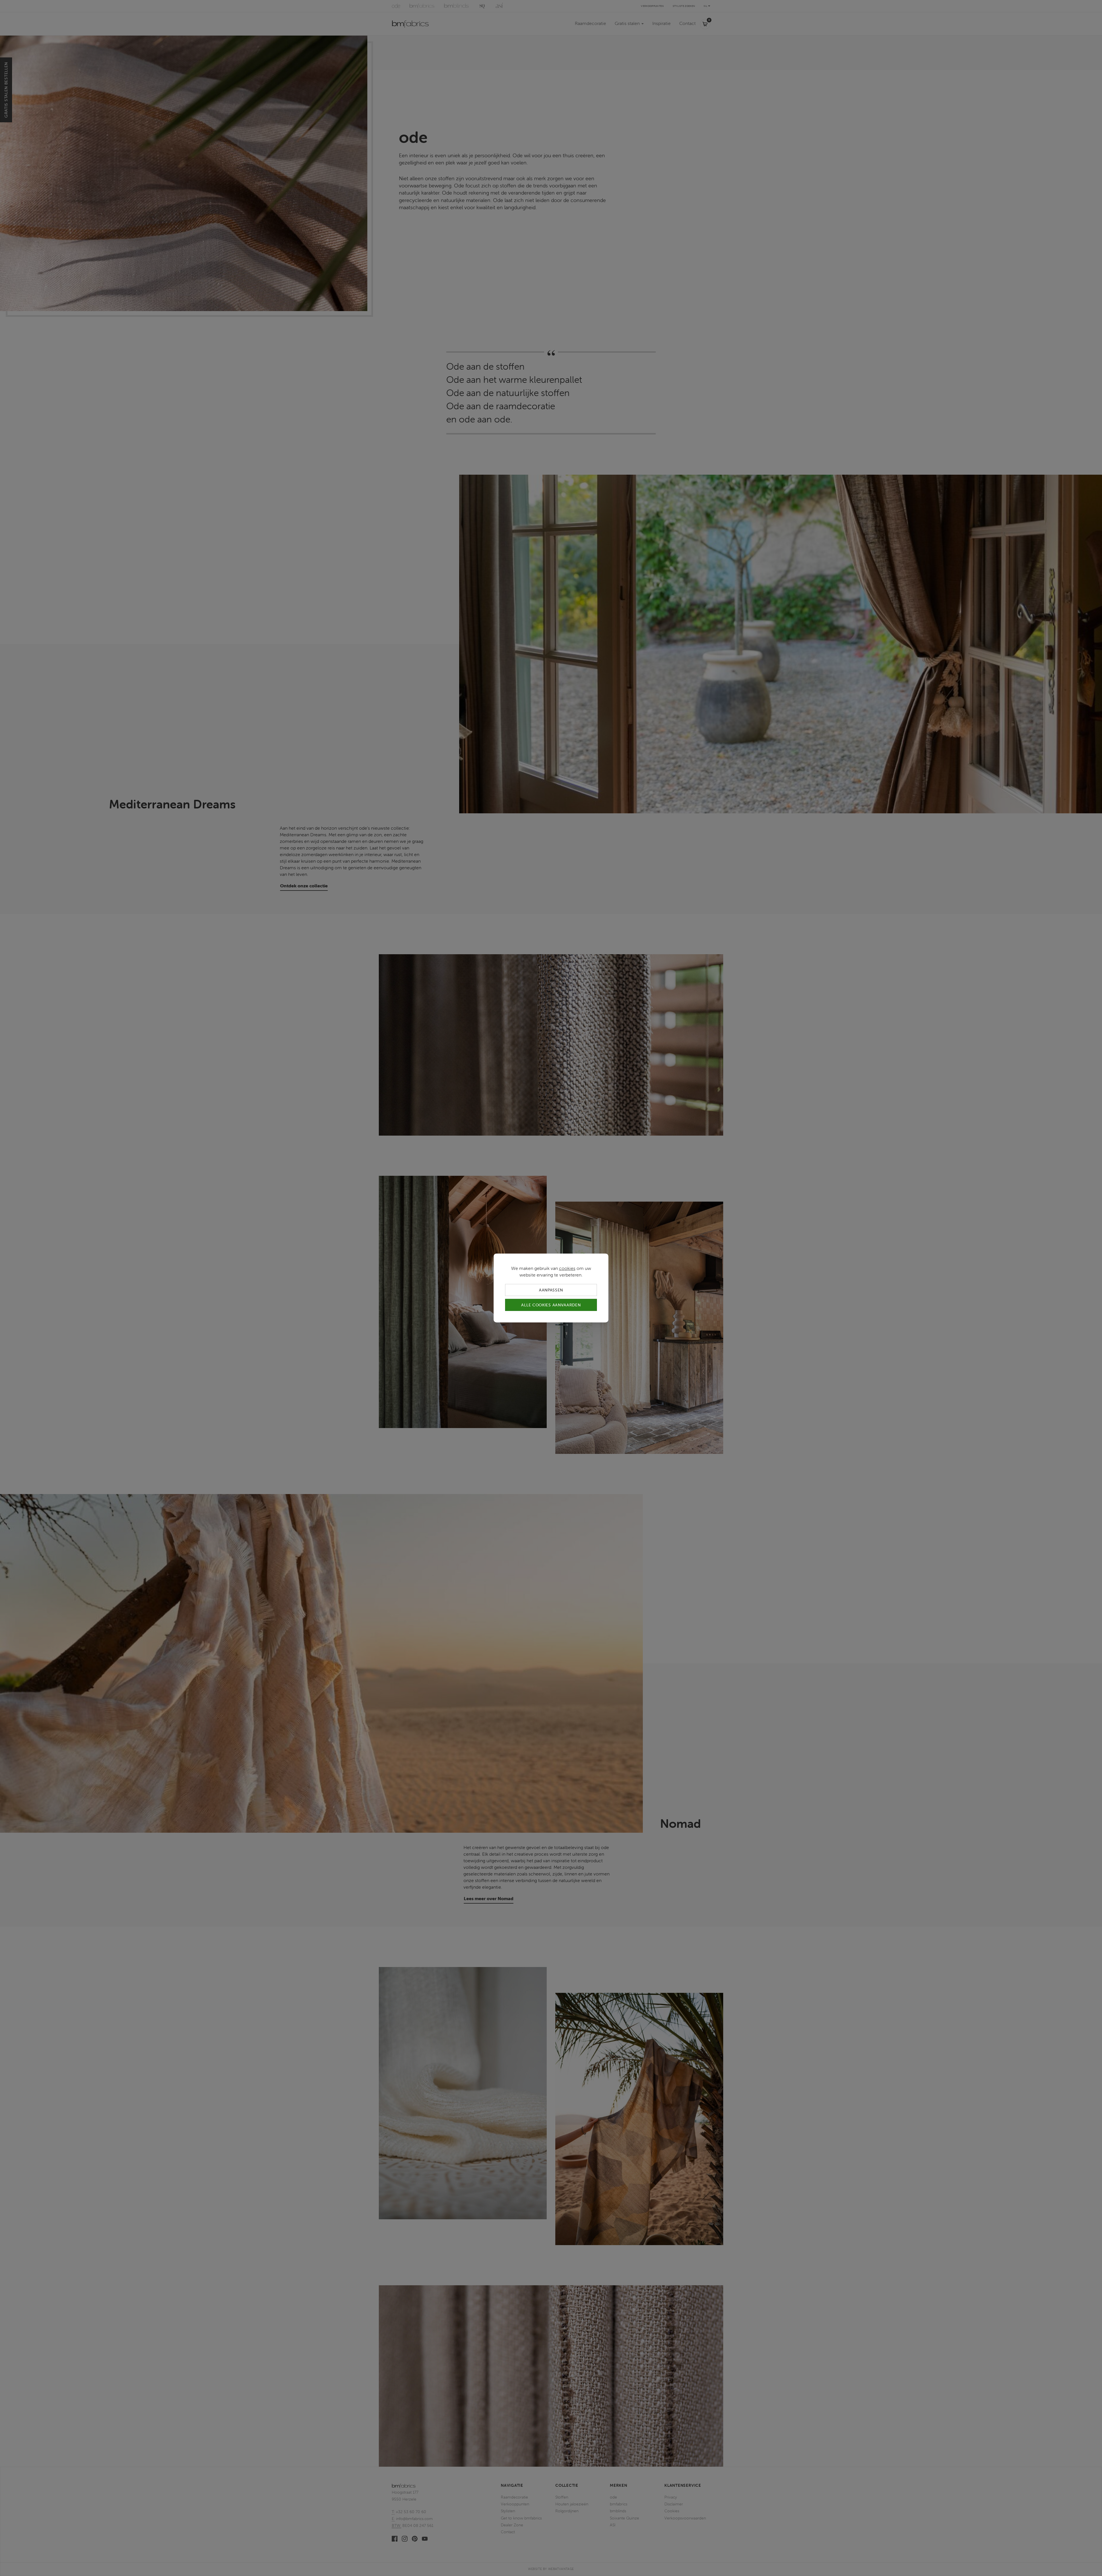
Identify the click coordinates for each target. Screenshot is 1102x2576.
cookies (567, 1268)
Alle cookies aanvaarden (551, 1305)
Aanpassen (551, 1290)
